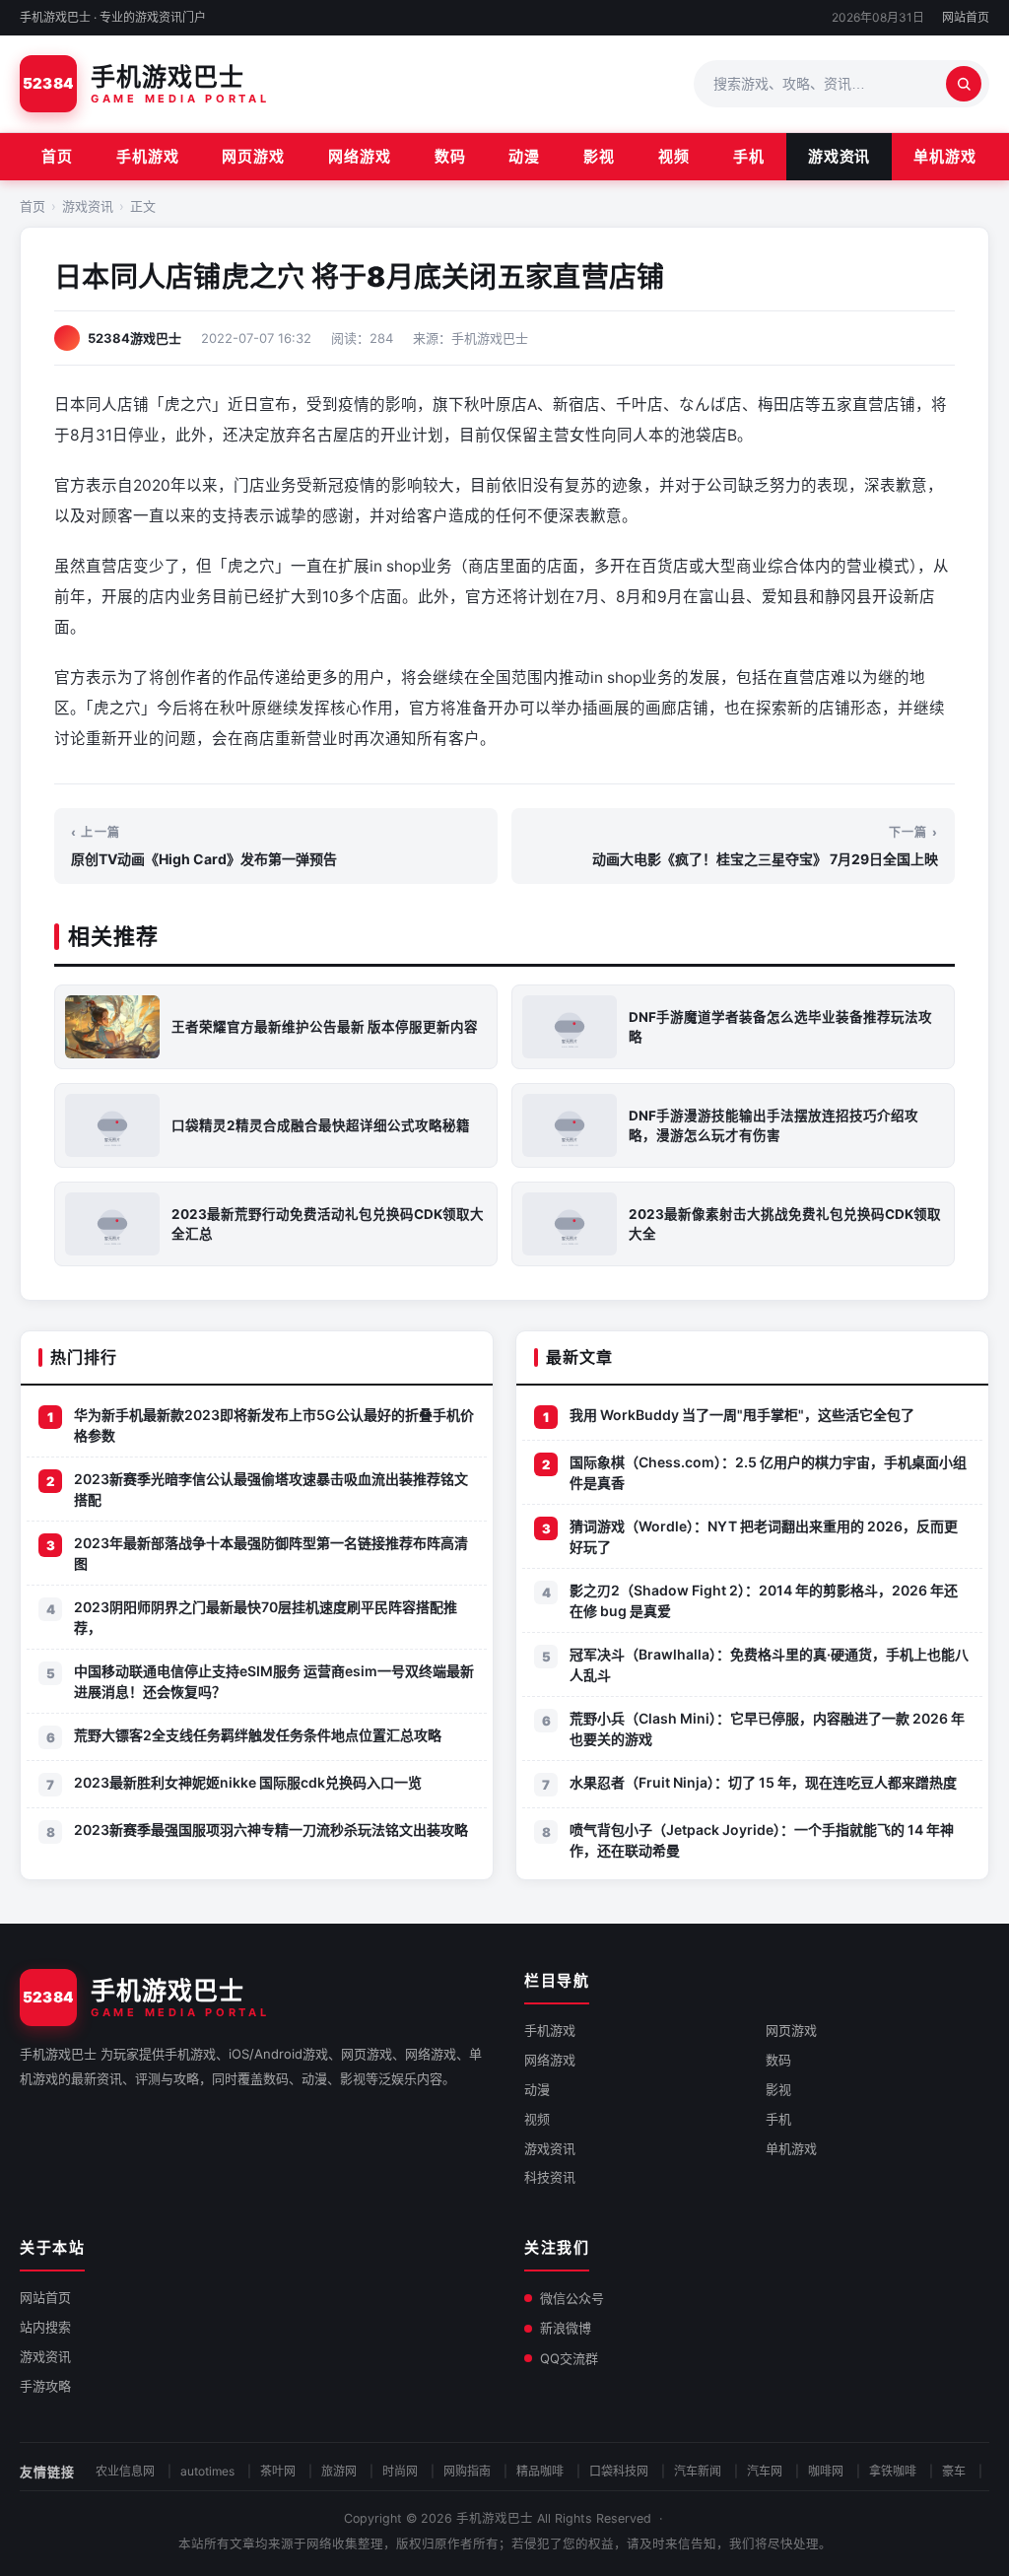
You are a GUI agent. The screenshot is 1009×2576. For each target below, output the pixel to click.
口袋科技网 (619, 2471)
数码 (450, 156)
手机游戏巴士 (495, 2518)
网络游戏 (360, 156)
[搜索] (964, 84)
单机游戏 (945, 156)
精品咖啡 (540, 2471)
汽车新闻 (698, 2471)
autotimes (207, 2471)
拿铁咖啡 (893, 2471)
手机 (749, 156)
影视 (599, 156)
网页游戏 (253, 156)
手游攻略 (45, 2386)
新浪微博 (566, 2328)
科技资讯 (550, 2177)
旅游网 (339, 2471)
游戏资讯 (840, 156)
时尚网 (400, 2471)
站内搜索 (45, 2327)
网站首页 (966, 17)
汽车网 (765, 2471)
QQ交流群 (569, 2358)
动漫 (524, 156)
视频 (674, 156)
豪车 (954, 2471)
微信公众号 (572, 2298)
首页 (57, 156)
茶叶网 (278, 2471)
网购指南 (467, 2471)
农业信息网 (125, 2471)
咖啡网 (826, 2471)
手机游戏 (148, 156)
